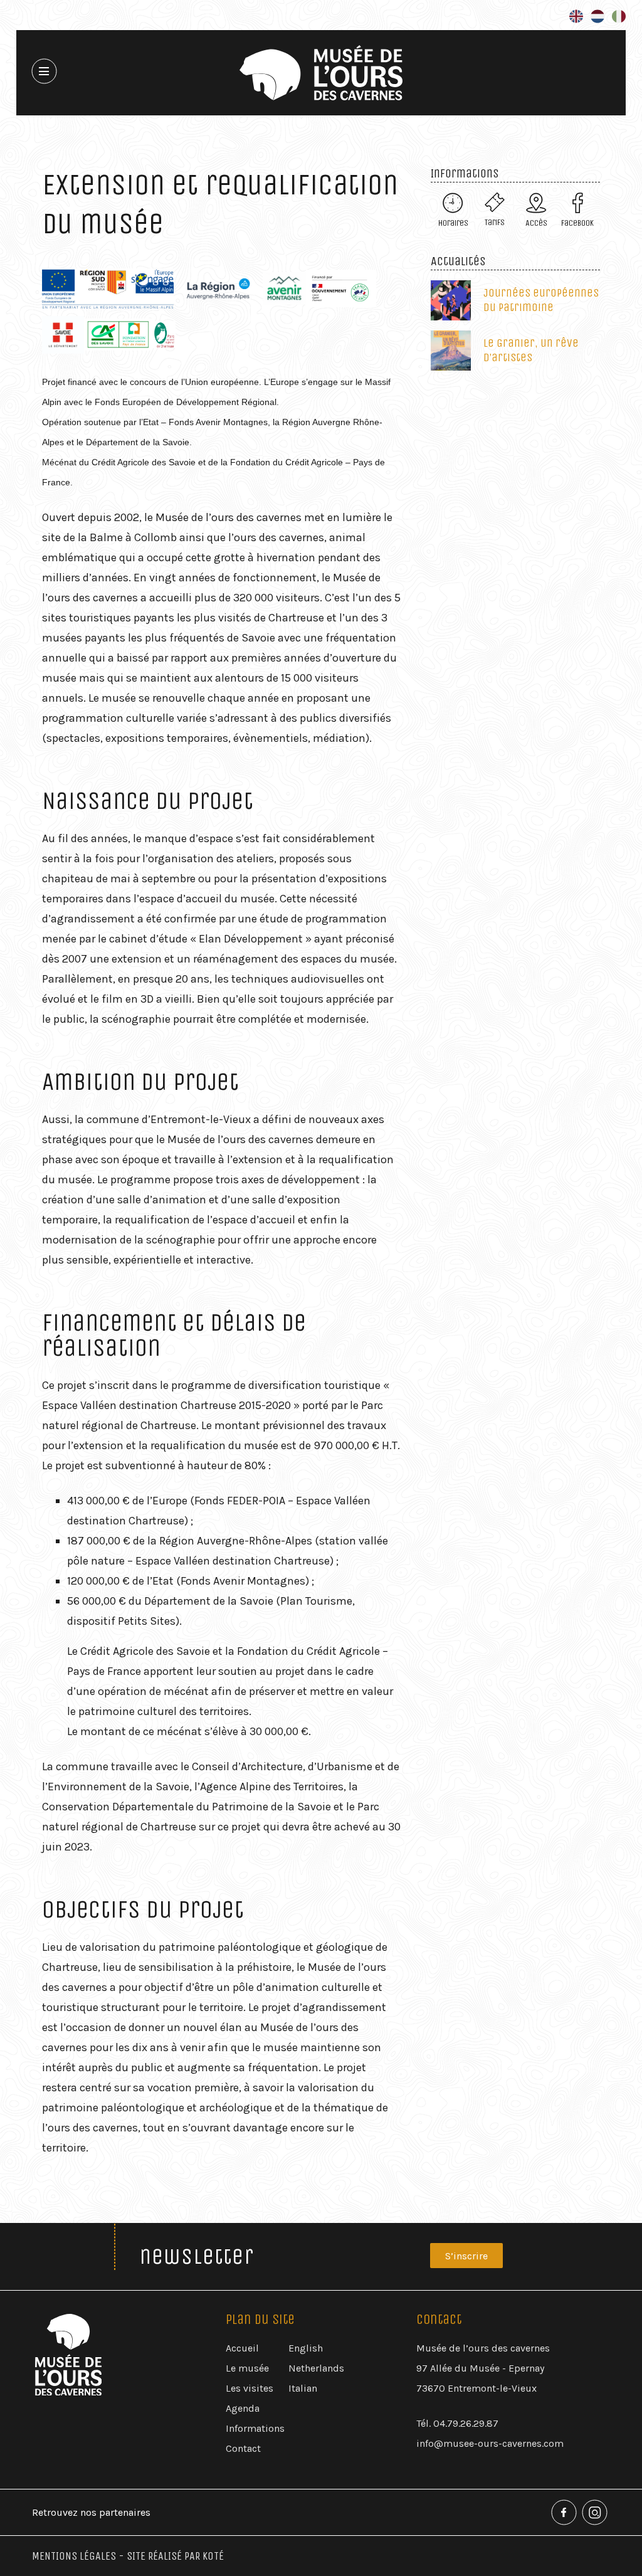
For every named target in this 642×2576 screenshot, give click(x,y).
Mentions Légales (74, 2556)
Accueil (242, 2348)
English (306, 2348)
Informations (255, 2428)
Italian (303, 2388)
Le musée (247, 2368)
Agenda (243, 2408)
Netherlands (316, 2368)
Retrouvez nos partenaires (91, 2512)
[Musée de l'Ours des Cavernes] (321, 73)
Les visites (250, 2388)
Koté (213, 2556)
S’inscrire (466, 2256)
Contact (243, 2448)
